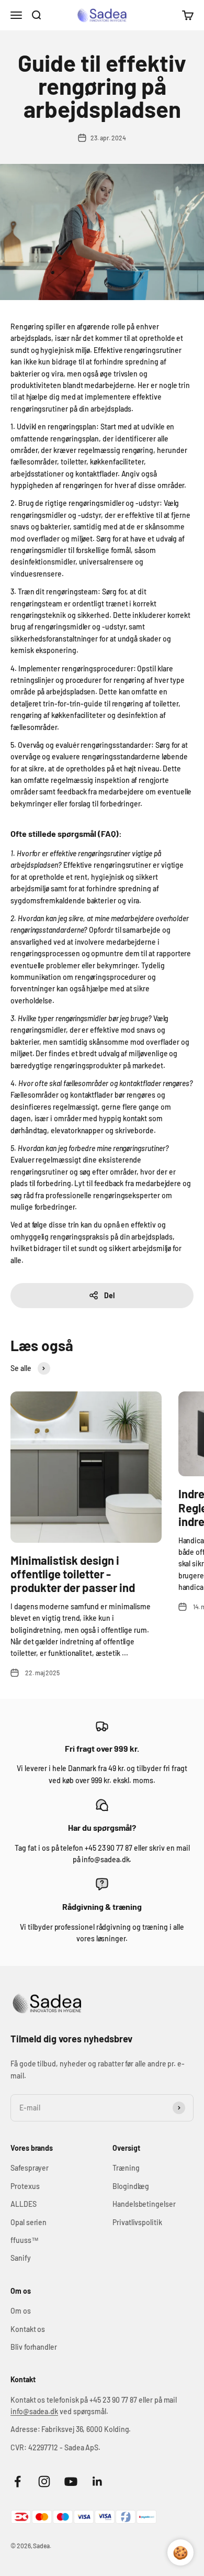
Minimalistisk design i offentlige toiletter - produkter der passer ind (73, 1574)
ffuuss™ (25, 2240)
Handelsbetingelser (144, 2204)
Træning (126, 2168)
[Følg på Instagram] (44, 2481)
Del (109, 1295)
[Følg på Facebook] (18, 2481)
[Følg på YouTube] (71, 2481)
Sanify (21, 2258)
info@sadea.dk (34, 2411)
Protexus (25, 2186)
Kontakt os (28, 2329)
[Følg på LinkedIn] (98, 2481)
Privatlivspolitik (137, 2222)
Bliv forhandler (34, 2347)
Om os (21, 2311)
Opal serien (29, 2222)
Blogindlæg (131, 2186)
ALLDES (24, 2204)
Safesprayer (30, 2168)
